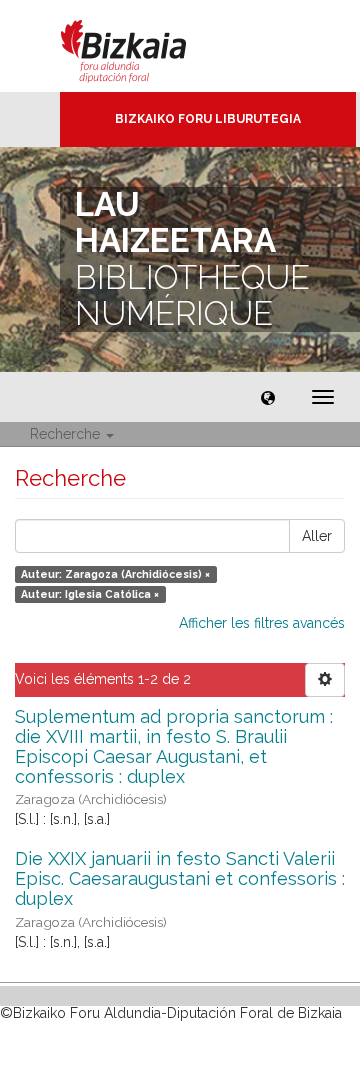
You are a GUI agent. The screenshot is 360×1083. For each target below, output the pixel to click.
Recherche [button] (67, 434)
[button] (268, 397)
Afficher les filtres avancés (262, 623)
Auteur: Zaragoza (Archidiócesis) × (115, 574)
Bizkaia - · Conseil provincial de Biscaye (144, 46)
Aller (317, 536)
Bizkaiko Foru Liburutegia (208, 119)
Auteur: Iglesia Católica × (90, 594)
